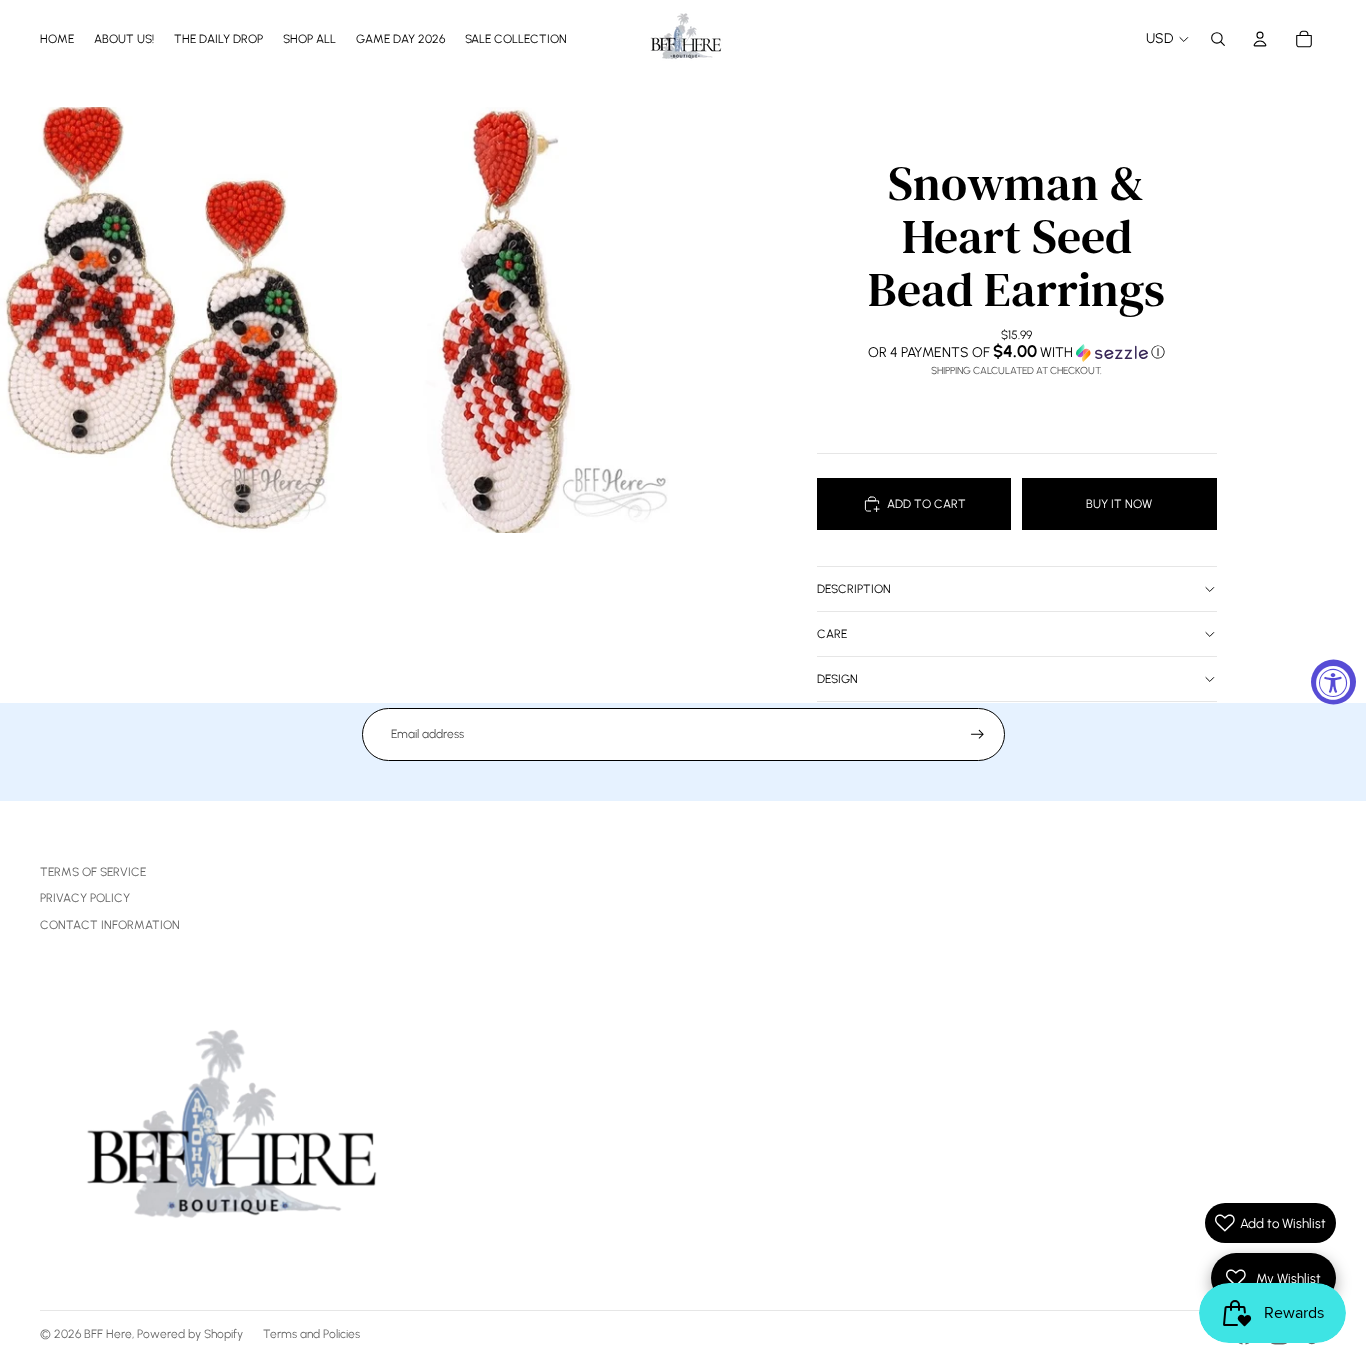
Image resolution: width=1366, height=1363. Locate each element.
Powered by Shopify (190, 1334)
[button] (1017, 352)
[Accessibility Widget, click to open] (1333, 681)
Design (837, 679)
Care (832, 634)
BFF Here (108, 1334)
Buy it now (1119, 504)
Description (854, 589)
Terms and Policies (311, 1334)
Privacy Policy (85, 898)
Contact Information (110, 925)
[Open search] (1218, 39)
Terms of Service (93, 872)
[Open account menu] (1260, 39)
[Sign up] (977, 734)
